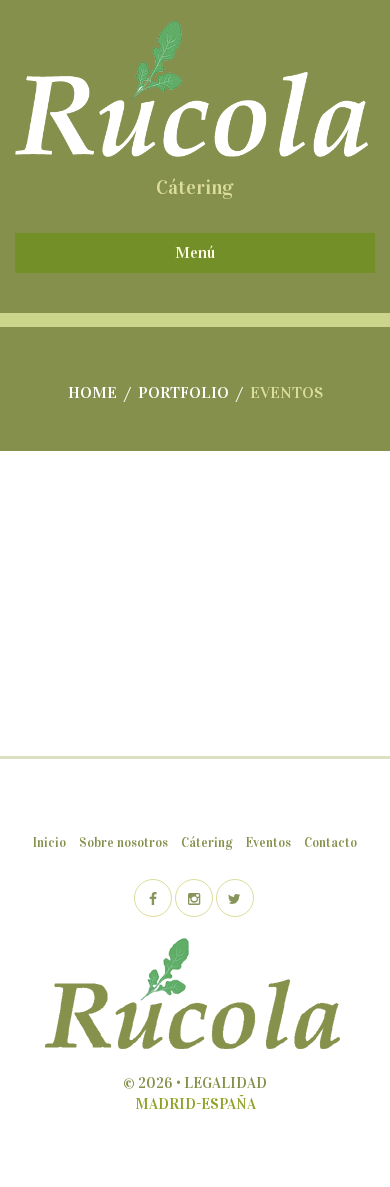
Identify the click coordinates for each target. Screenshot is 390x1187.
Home (92, 392)
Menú (195, 252)
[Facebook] (153, 898)
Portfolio (183, 392)
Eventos (268, 843)
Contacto (330, 843)
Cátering (207, 843)
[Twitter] (235, 898)
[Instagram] (194, 898)
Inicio (49, 843)
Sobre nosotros (123, 843)
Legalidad (225, 1083)
